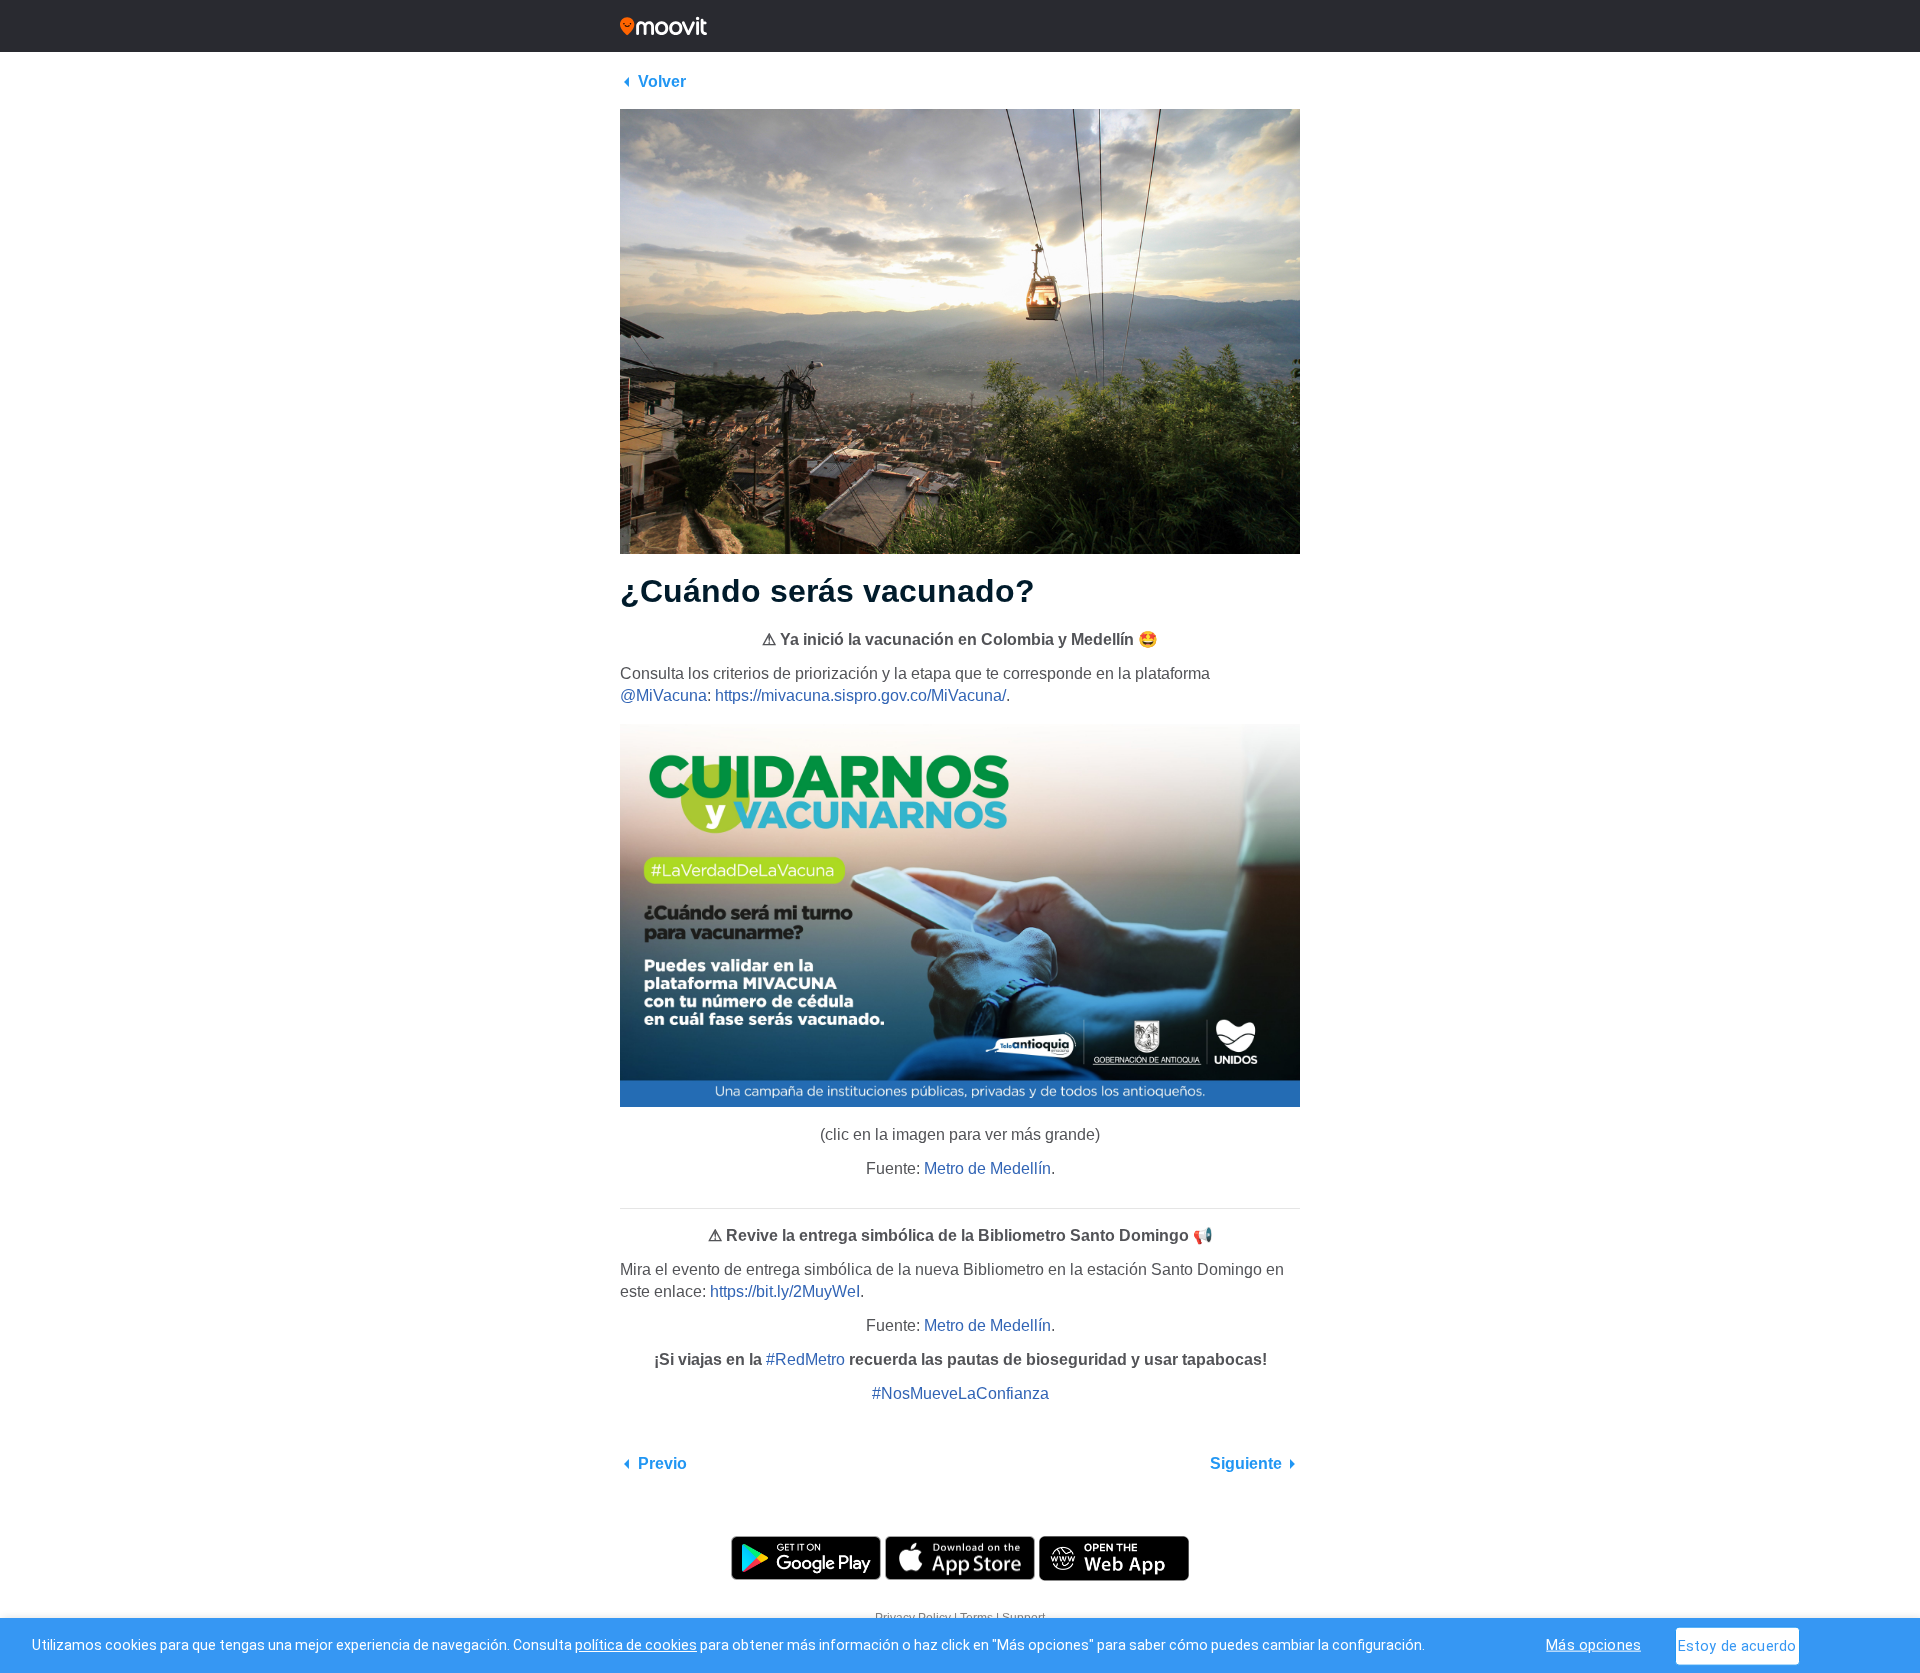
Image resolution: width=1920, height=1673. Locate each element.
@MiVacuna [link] (663, 695)
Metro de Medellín (987, 1168)
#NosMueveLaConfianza (960, 1393)
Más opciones (1593, 1644)
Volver (662, 81)
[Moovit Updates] (960, 26)
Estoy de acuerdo (1737, 1645)
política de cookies (636, 1645)
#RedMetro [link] (805, 1359)
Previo (662, 1463)
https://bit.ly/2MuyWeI (785, 1291)
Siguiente (1246, 1463)
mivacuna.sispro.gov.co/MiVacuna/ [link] (860, 695)
